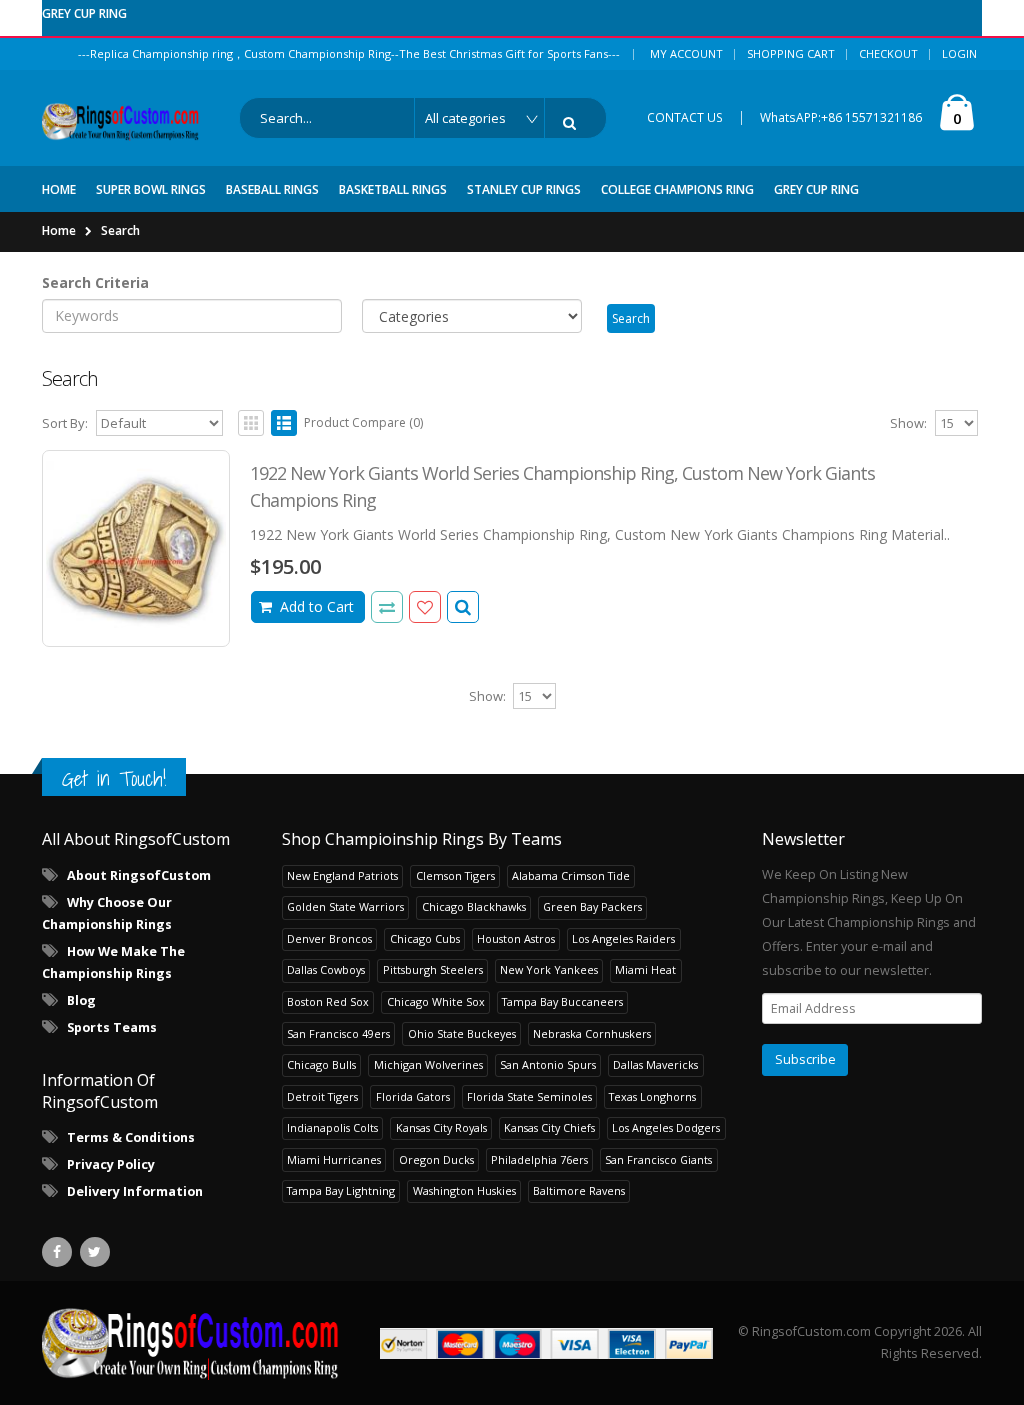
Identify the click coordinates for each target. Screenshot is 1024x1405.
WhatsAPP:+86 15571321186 (841, 117)
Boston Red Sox (328, 1001)
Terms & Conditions (131, 1137)
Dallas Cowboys (326, 969)
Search (120, 230)
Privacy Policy (111, 1164)
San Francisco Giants (658, 1159)
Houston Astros (516, 938)
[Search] (573, 123)
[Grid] (251, 423)
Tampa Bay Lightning (341, 1190)
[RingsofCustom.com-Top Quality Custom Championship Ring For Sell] (190, 1343)
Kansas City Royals (441, 1127)
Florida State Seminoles (529, 1096)
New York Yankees (549, 969)
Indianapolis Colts (332, 1127)
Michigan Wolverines (428, 1064)
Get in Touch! (114, 778)
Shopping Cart (791, 53)
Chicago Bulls (321, 1064)
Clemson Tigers (455, 875)
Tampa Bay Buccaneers (562, 1001)
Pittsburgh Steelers (433, 969)
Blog (81, 1000)
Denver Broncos (329, 938)
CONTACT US (685, 117)
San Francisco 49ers (338, 1033)
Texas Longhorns (652, 1096)
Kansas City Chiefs (549, 1127)
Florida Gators (413, 1096)
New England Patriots (342, 875)
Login (959, 53)
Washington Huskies (464, 1190)
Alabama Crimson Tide (571, 875)
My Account (686, 53)
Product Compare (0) (363, 422)
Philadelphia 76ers (539, 1159)
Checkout (888, 53)
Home (59, 230)
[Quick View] (463, 607)
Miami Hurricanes (334, 1159)
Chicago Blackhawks (474, 906)
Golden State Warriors (345, 906)
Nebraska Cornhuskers (592, 1033)
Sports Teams (112, 1027)
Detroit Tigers (322, 1096)
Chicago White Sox (436, 1001)
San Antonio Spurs (548, 1064)
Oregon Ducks (436, 1159)
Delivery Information (135, 1191)
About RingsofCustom (139, 875)
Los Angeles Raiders (623, 938)
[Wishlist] (425, 607)
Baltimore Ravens (579, 1190)
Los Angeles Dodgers (666, 1127)
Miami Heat (645, 969)
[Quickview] (387, 607)
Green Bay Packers (592, 906)
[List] (284, 423)
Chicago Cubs (425, 938)
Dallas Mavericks (655, 1064)
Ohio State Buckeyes (462, 1033)
